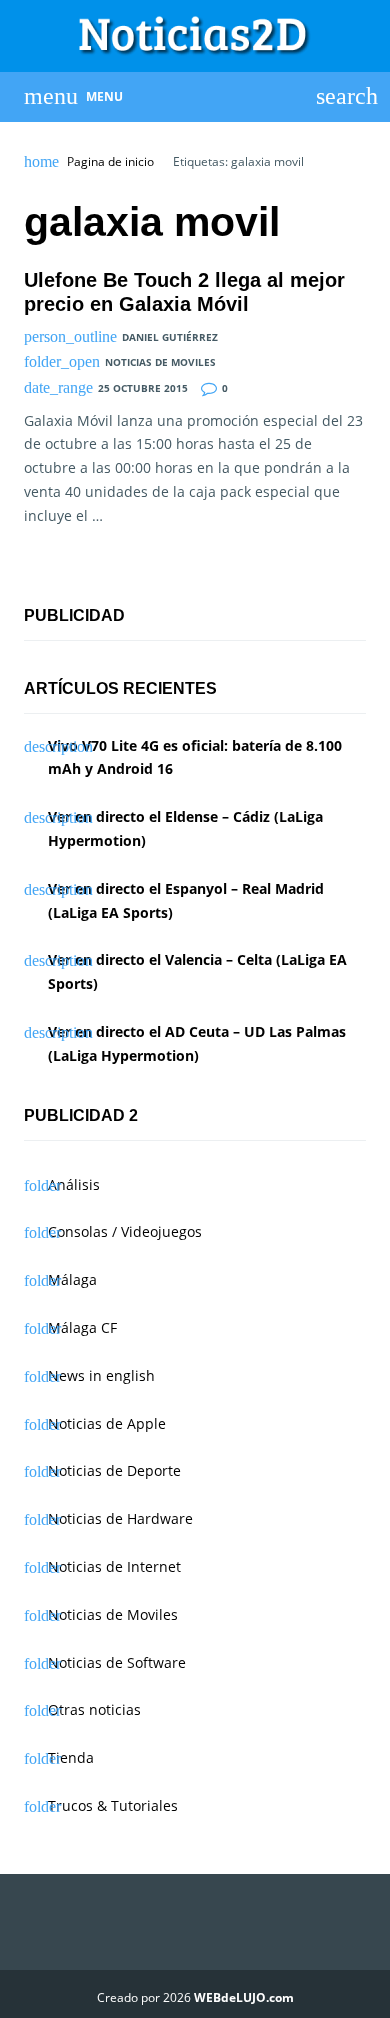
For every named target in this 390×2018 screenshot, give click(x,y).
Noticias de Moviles (160, 362)
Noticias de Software (117, 1662)
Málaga (72, 1279)
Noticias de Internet (114, 1566)
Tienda (71, 1757)
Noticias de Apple (107, 1423)
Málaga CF (82, 1327)
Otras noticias (94, 1709)
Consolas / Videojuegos (125, 1231)
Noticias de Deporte (114, 1470)
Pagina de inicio (110, 162)
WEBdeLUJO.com (244, 1997)
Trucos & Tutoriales (113, 1805)
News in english (101, 1375)
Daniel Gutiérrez (170, 337)
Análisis (74, 1184)
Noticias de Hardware (120, 1518)
